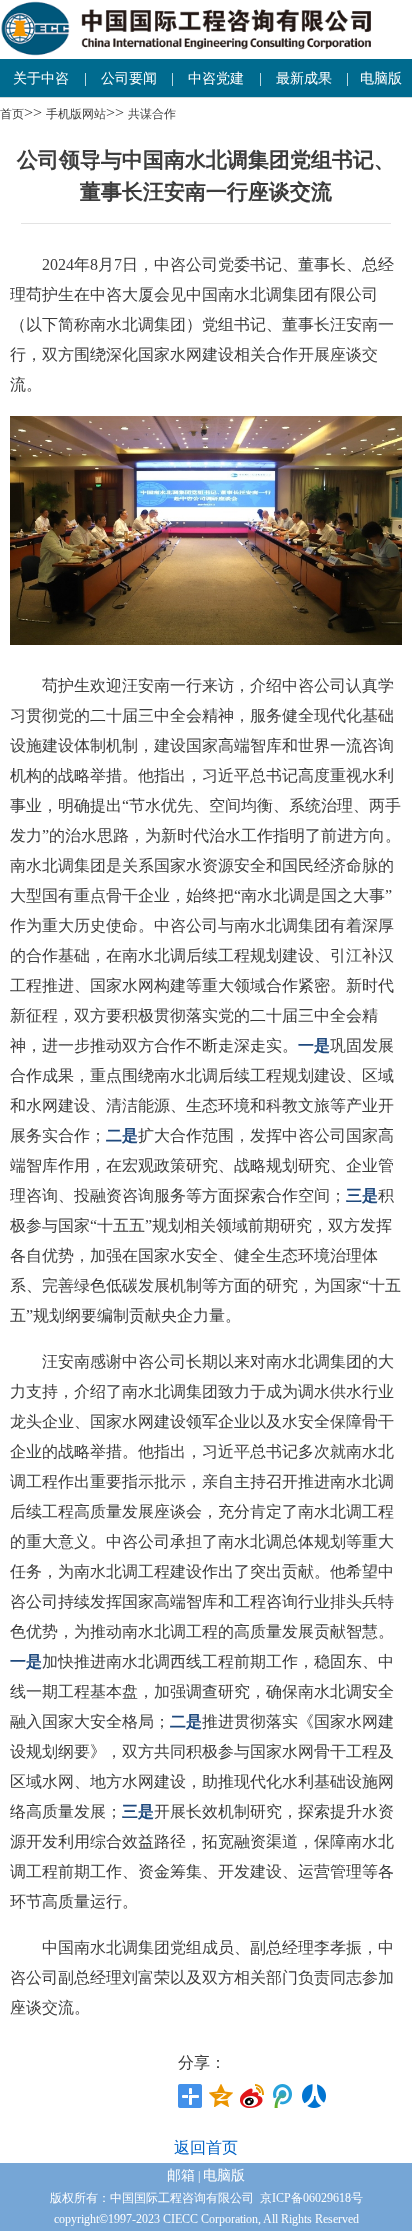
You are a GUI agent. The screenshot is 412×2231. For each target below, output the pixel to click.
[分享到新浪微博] (252, 2096)
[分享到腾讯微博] (283, 2096)
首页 (12, 114)
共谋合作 (152, 114)
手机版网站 (76, 114)
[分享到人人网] (314, 2096)
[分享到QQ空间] (221, 2096)
